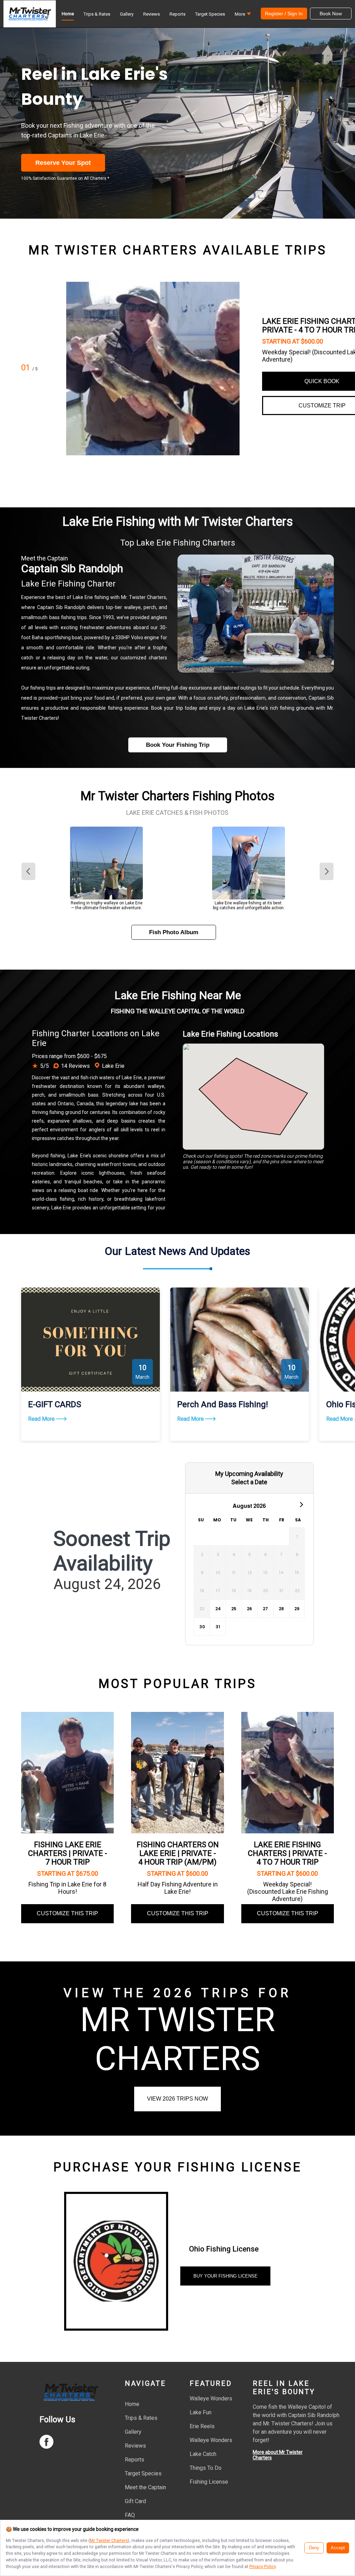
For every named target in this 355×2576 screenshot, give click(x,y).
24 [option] (218, 1609)
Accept (338, 2548)
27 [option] (265, 1609)
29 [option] (297, 1609)
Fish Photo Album (174, 932)
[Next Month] (301, 1504)
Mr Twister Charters (109, 2540)
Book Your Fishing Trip (178, 745)
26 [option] (249, 1609)
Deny (314, 2548)
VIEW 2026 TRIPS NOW (177, 2099)
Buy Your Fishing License (226, 2276)
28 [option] (281, 1609)
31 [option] (218, 1627)
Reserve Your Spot (63, 163)
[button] (243, 16)
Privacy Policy (262, 2566)
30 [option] (202, 1627)
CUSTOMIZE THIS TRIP (67, 1913)
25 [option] (234, 1609)
